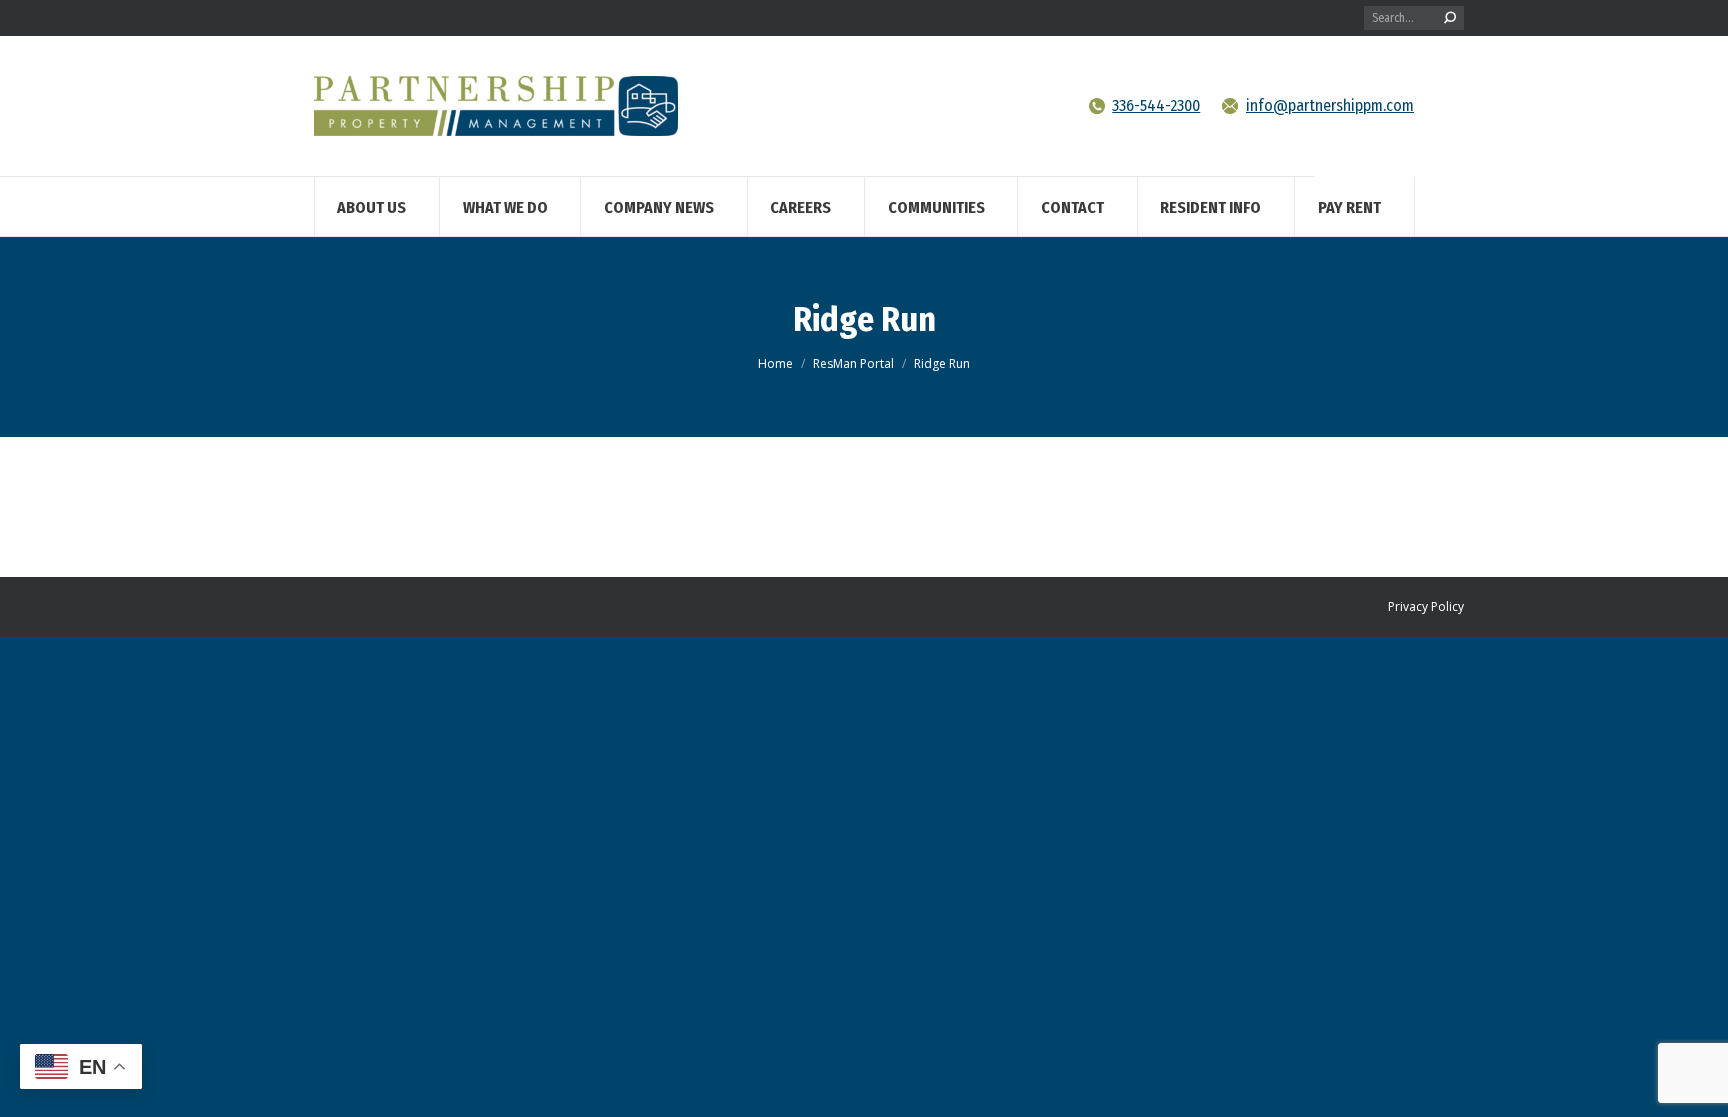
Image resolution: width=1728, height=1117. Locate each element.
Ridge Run (864, 319)
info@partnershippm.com (1330, 105)
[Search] (1450, 18)
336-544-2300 (1156, 105)
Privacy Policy (1426, 606)
